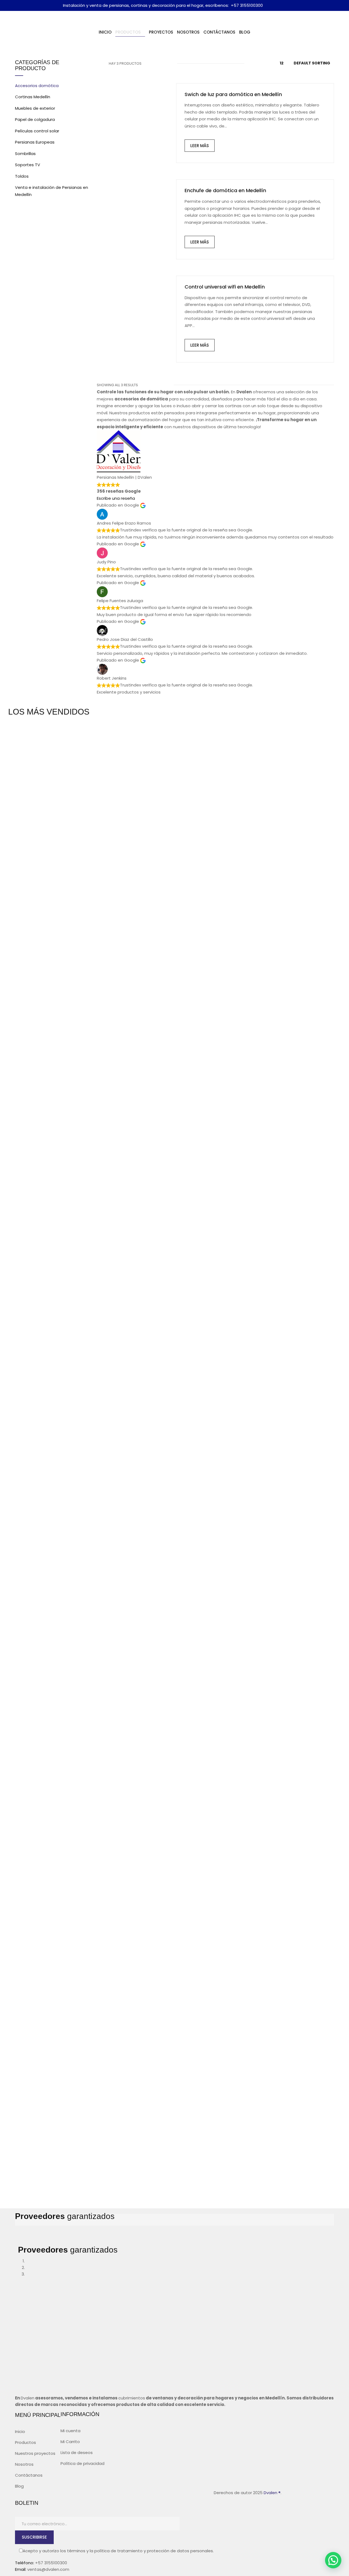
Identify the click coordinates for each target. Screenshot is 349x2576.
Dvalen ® (272, 2493)
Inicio (20, 2431)
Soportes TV (28, 165)
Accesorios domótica (37, 86)
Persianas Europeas (35, 142)
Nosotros (24, 2464)
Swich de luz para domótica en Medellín (233, 94)
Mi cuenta (70, 2431)
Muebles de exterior (35, 108)
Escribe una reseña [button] (116, 498)
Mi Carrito (70, 2442)
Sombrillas (25, 154)
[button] (333, 2560)
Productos (25, 2442)
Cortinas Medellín (33, 97)
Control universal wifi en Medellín (225, 287)
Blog (19, 2486)
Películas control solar (37, 131)
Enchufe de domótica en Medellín (225, 190)
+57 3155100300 (247, 5)
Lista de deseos (77, 2452)
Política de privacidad (82, 2463)
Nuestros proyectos (35, 2453)
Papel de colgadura (35, 119)
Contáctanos (29, 2475)
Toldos (22, 176)
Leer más (200, 146)
